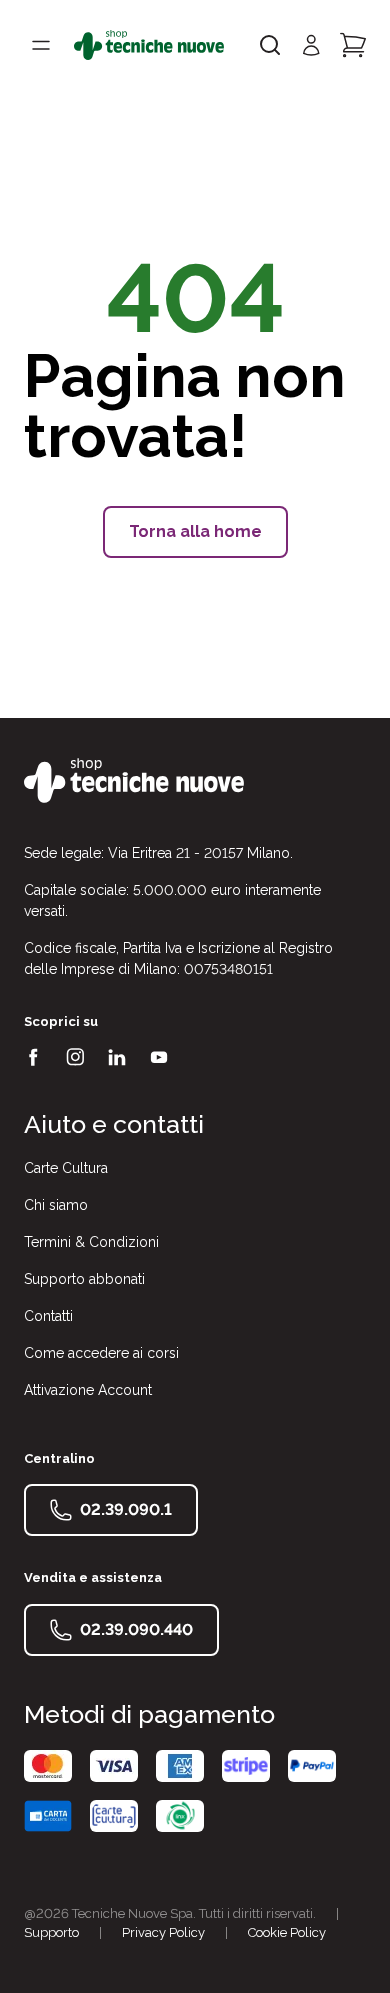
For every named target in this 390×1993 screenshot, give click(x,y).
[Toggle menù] (41, 45)
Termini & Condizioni (91, 1242)
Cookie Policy (287, 1932)
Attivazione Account (88, 1390)
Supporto (51, 1932)
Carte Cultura (66, 1168)
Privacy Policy (163, 1932)
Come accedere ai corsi (101, 1353)
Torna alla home (195, 531)
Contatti (48, 1316)
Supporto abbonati (84, 1279)
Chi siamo (56, 1205)
